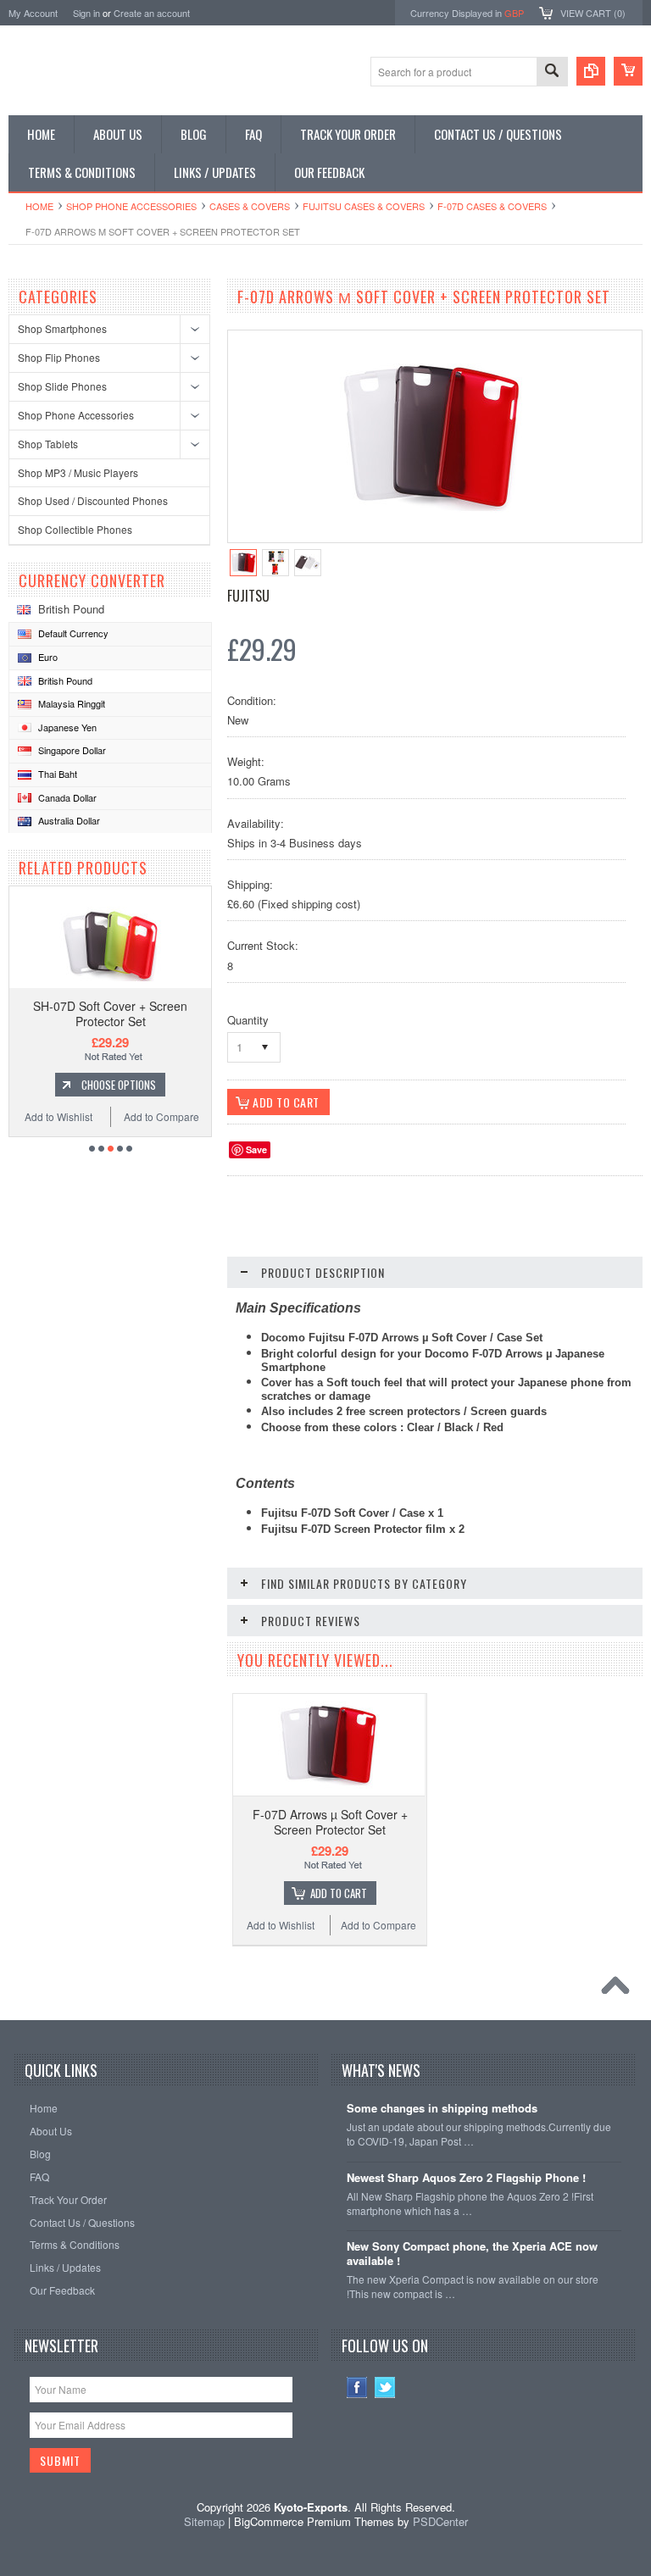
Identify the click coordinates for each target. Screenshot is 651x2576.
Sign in (86, 13)
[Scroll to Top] (620, 1990)
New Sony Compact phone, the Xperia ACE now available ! (472, 2254)
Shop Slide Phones (62, 386)
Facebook (357, 2387)
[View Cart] (628, 71)
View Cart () (593, 13)
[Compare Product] (591, 71)
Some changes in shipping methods (442, 2109)
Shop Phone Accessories (131, 206)
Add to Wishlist (58, 1116)
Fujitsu (248, 596)
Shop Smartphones (62, 328)
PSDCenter (440, 2521)
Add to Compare (161, 1116)
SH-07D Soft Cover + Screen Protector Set (110, 1013)
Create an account (152, 13)
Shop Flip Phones (59, 357)
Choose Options (119, 1085)
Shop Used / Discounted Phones (93, 500)
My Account (33, 13)
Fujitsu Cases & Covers (364, 206)
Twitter (385, 2387)
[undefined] (432, 525)
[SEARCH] (552, 72)
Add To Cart (339, 1893)
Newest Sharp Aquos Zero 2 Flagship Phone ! (466, 2178)
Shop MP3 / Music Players (78, 472)
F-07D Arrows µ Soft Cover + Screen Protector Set (330, 1822)
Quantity (248, 1020)
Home (39, 206)
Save (256, 1149)
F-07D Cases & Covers (492, 206)
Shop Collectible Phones (75, 529)
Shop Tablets (48, 444)
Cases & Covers (250, 206)
